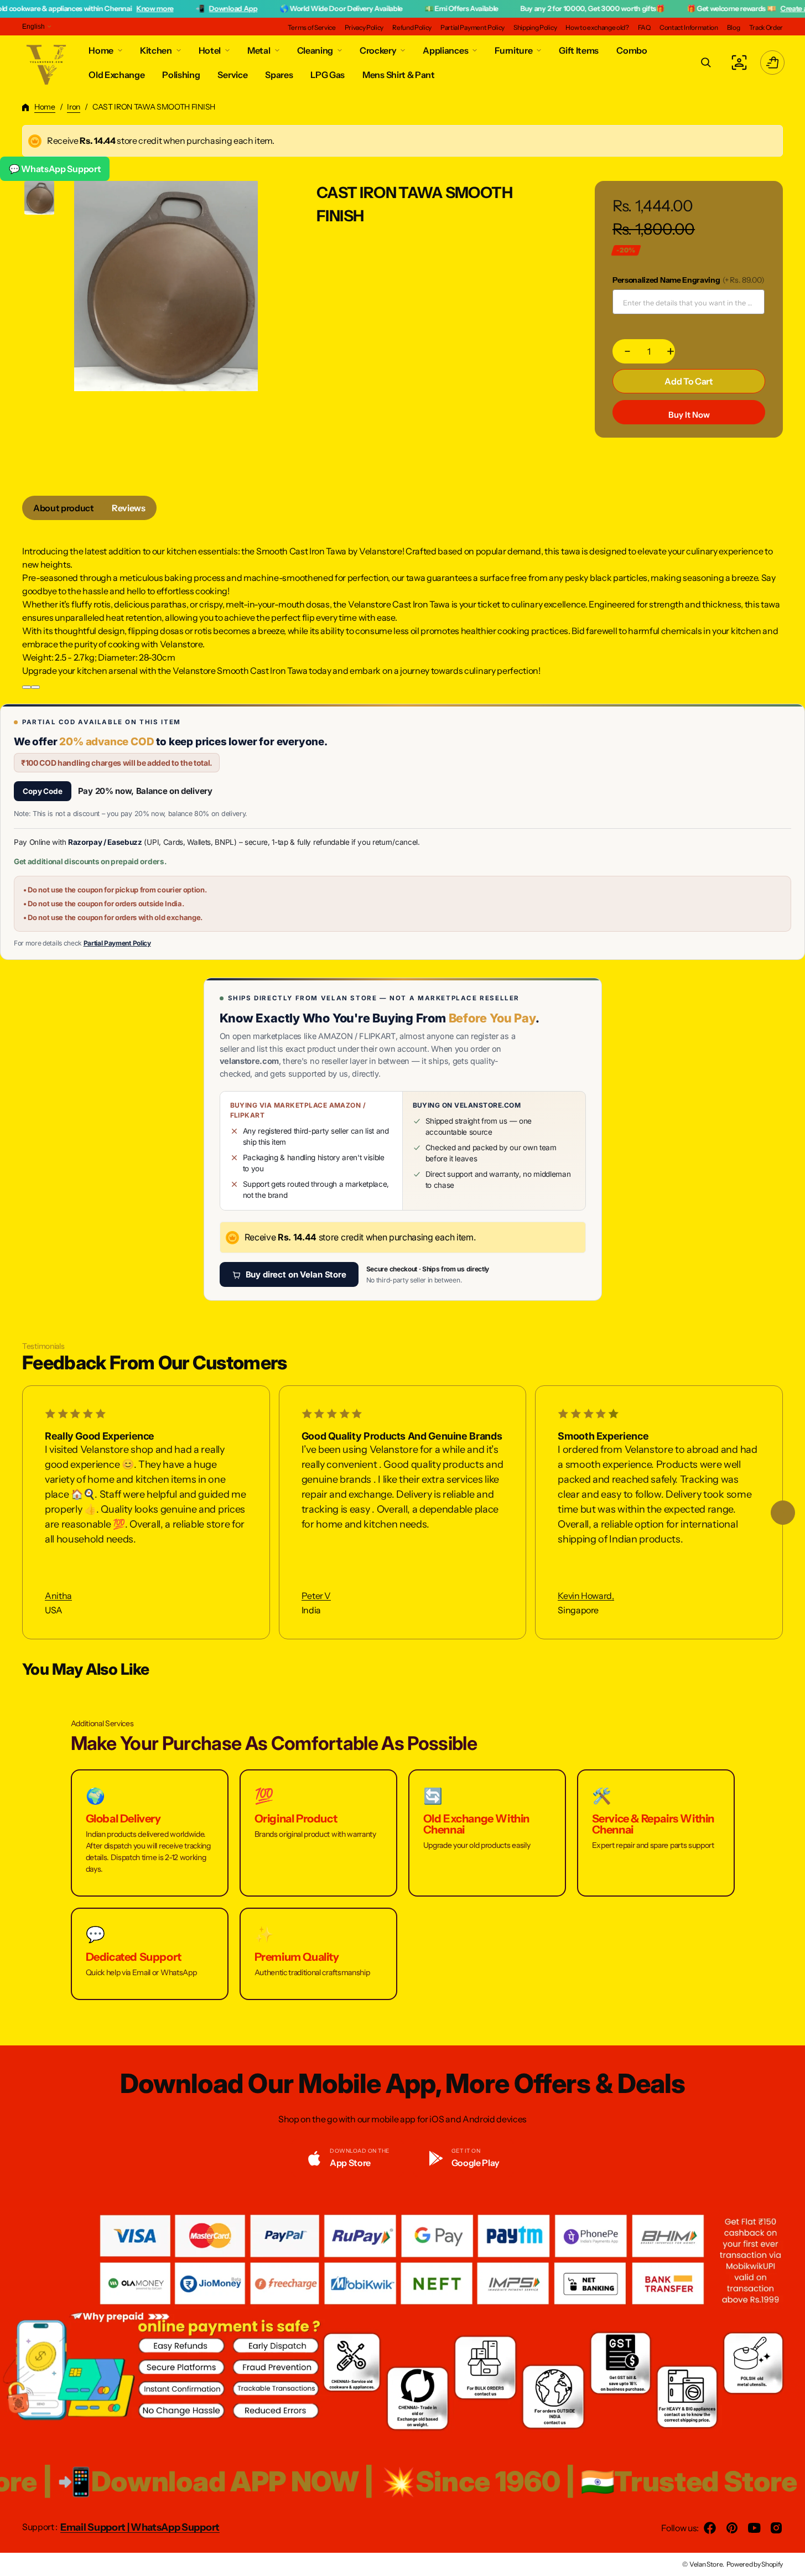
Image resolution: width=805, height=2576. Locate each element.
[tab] (64, 508)
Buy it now (689, 415)
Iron (74, 107)
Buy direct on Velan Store (296, 1274)
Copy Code (43, 791)
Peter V (316, 1596)
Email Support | (95, 2527)
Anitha (58, 1596)
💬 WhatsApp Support (55, 169)
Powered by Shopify (755, 2564)
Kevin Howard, (586, 1596)
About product (64, 508)
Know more (97, 8)
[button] (706, 63)
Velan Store (706, 2564)
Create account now (754, 8)
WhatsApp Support (175, 2527)
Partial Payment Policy (117, 943)
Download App (175, 8)
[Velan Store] (47, 63)
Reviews (129, 508)
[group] (40, 198)
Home (45, 107)
